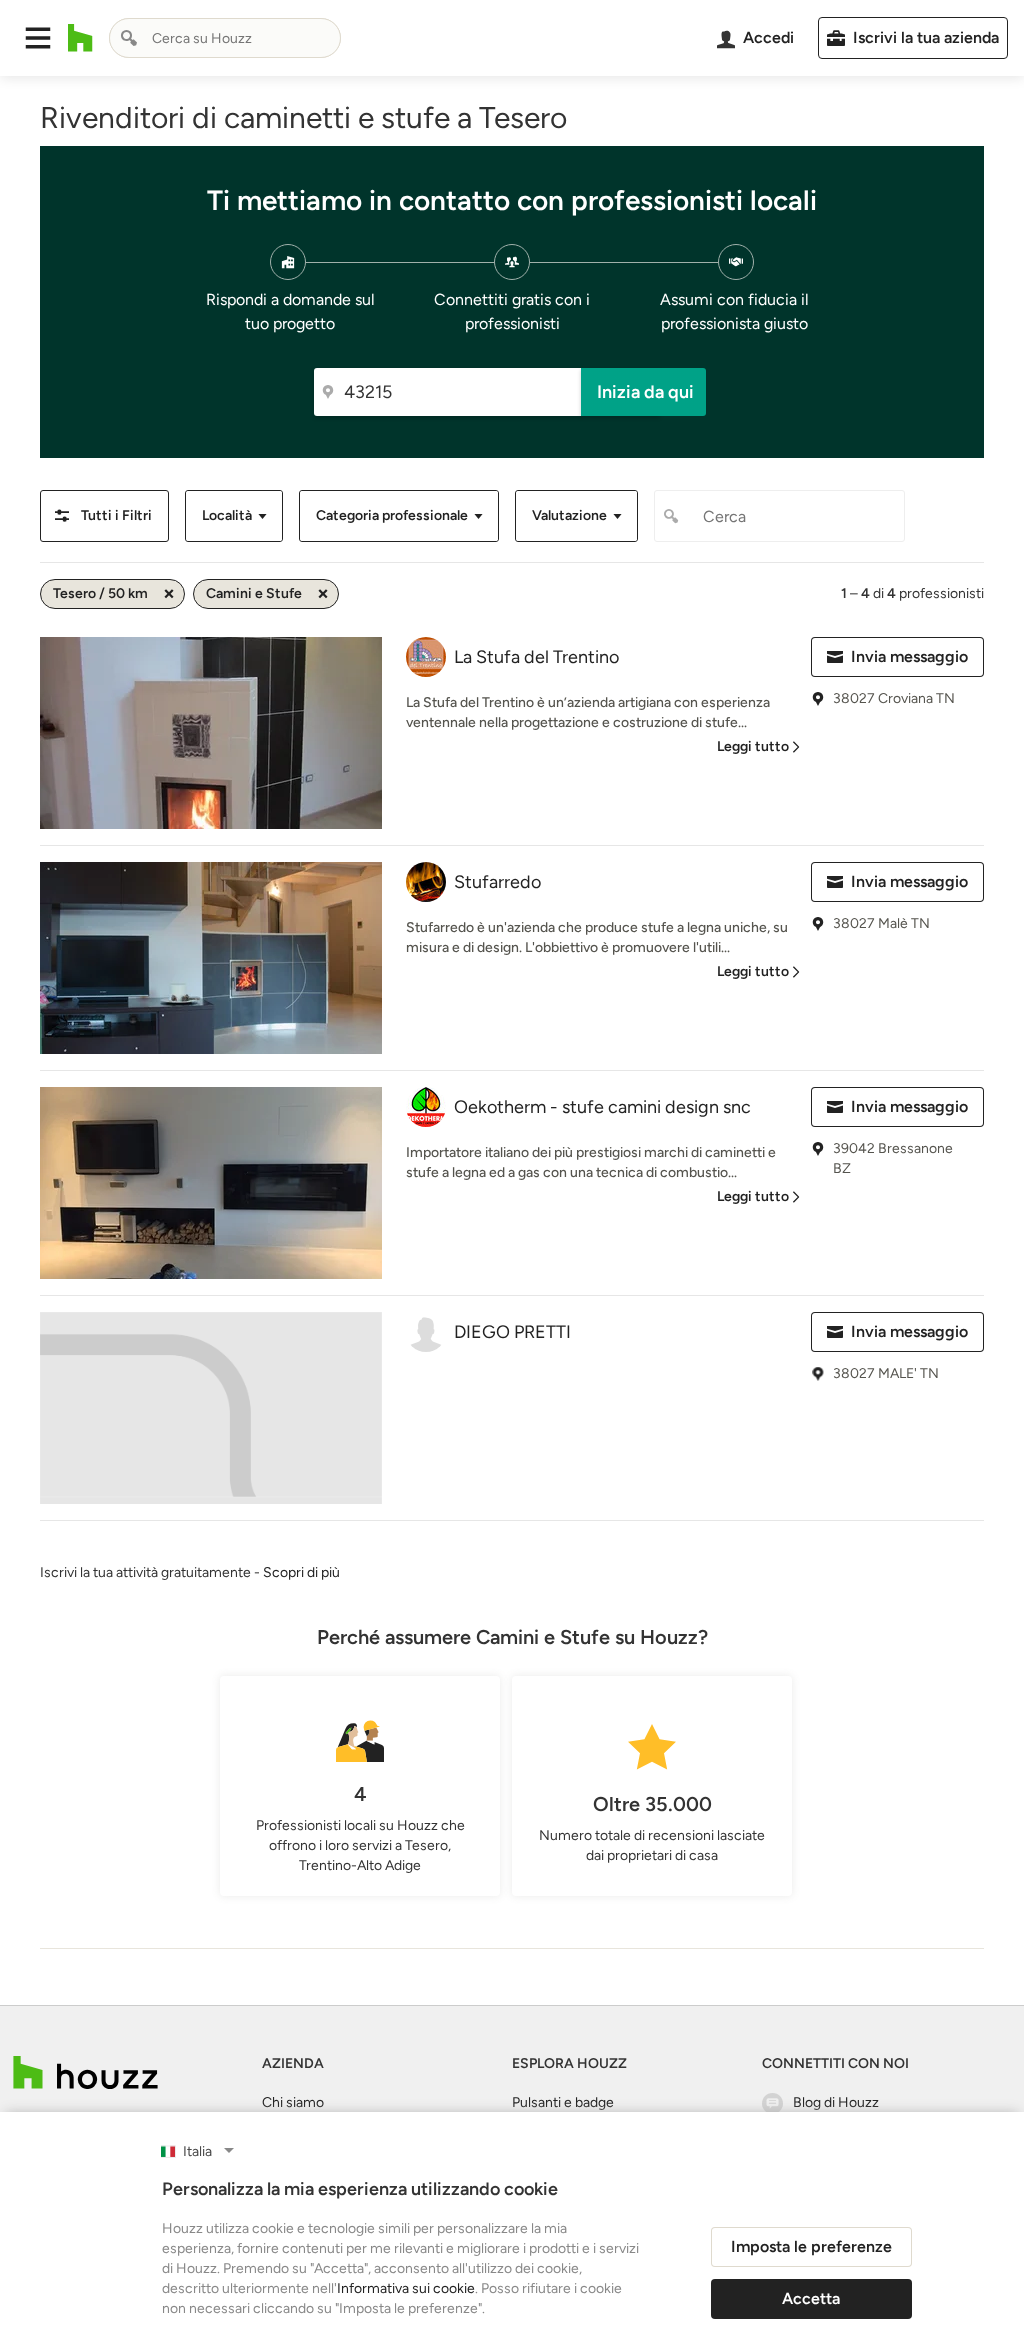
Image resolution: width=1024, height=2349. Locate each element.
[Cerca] (129, 38)
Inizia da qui (645, 392)
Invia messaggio (909, 656)
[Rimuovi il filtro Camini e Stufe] (323, 594)
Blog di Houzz (836, 2102)
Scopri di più (301, 1572)
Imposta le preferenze (811, 2246)
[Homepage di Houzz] (80, 38)
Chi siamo (293, 2102)
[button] (38, 38)
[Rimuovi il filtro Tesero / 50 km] (169, 594)
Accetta (811, 2298)
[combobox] (225, 38)
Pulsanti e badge (563, 2102)
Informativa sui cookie (406, 2288)
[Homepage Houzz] (85, 2072)
